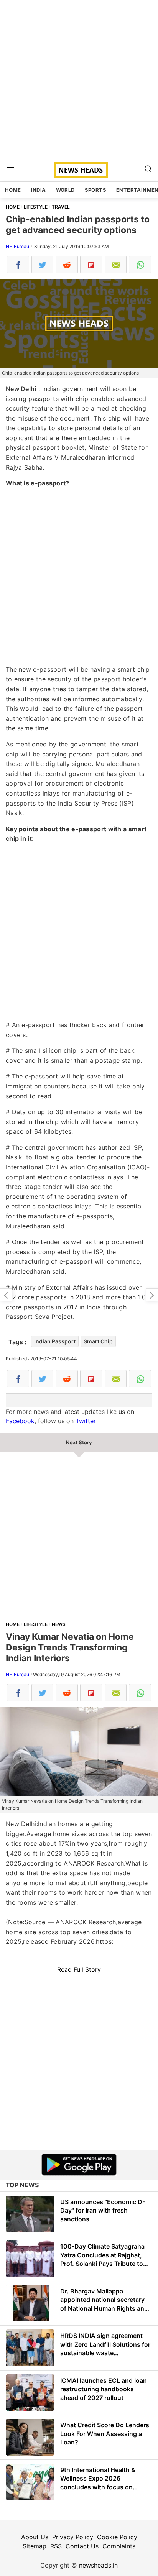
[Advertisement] (79, 79)
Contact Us (82, 2546)
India (39, 190)
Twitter (86, 1421)
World (65, 190)
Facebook (20, 1421)
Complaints (119, 2546)
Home (13, 190)
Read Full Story (79, 1969)
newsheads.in (98, 2565)
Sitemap (35, 2546)
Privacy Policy (73, 2537)
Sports (95, 190)
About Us (35, 2537)
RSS (56, 2546)
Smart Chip (98, 1341)
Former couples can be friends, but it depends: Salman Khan (6, 1295)
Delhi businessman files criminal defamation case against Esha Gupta (152, 1295)
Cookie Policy (117, 2537)
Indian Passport (55, 1341)
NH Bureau (17, 246)
